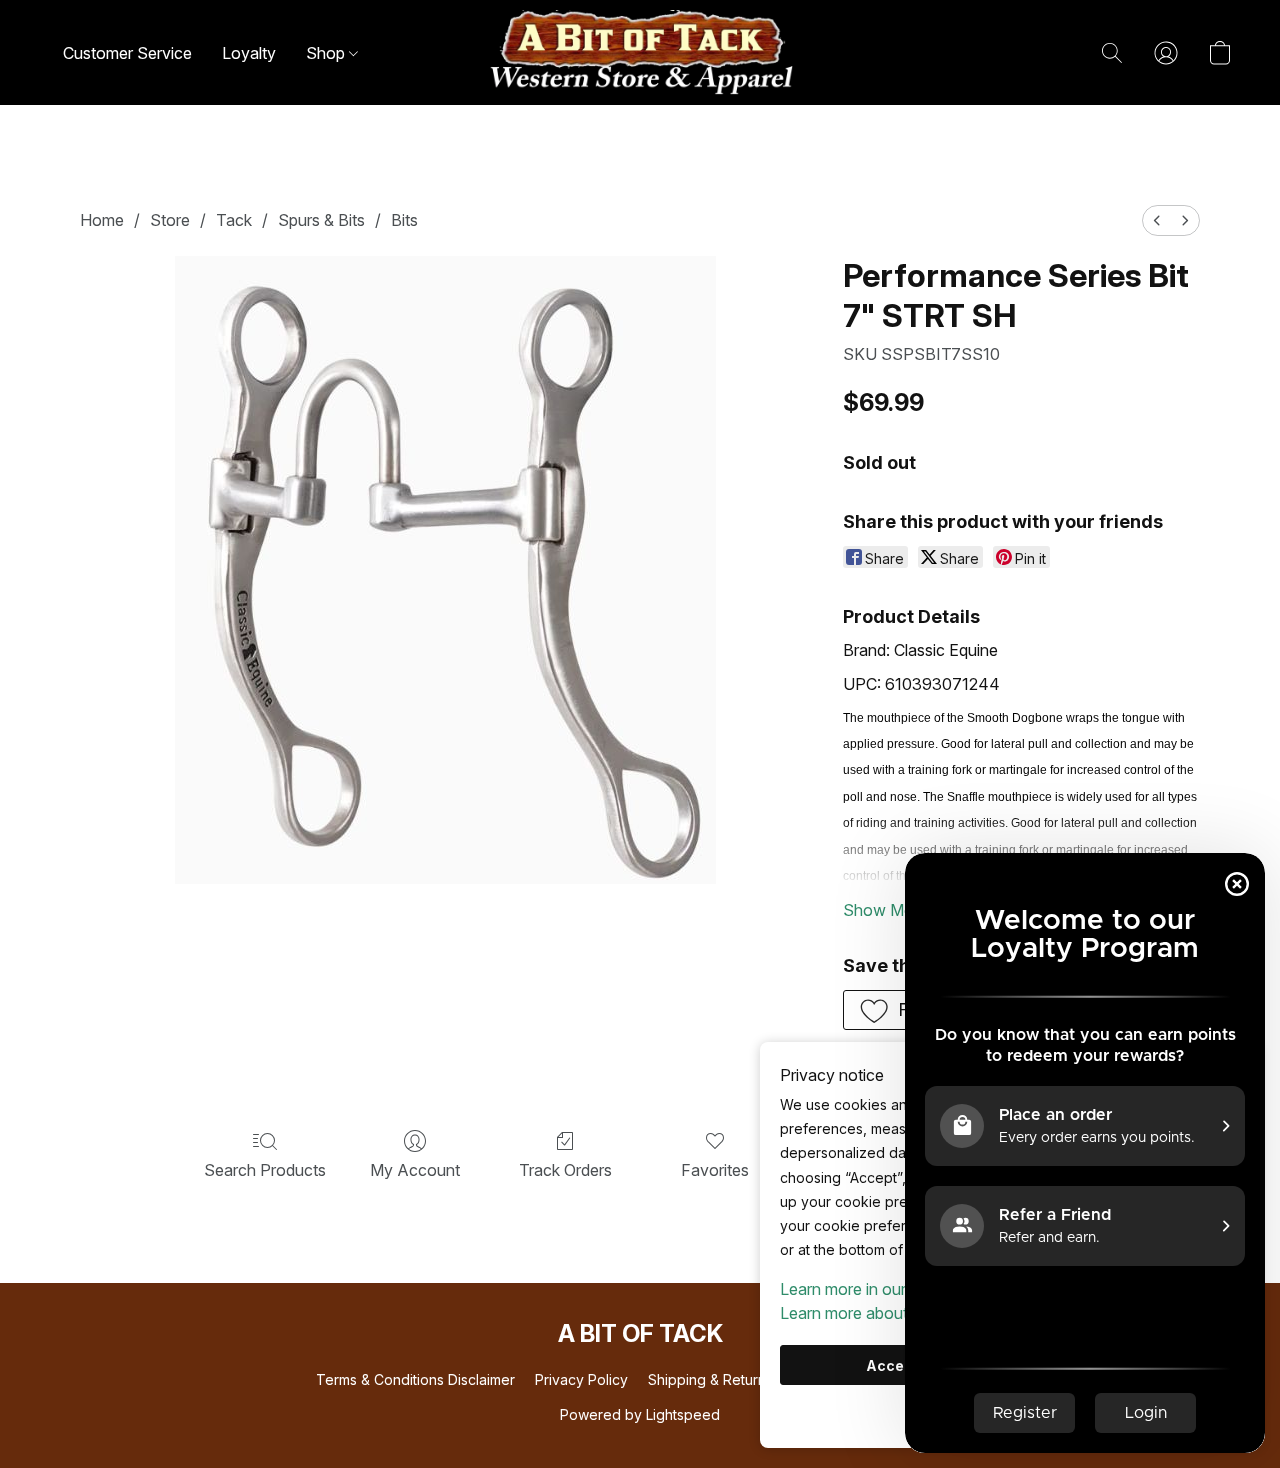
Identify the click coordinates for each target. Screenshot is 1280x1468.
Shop (327, 53)
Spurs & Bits (321, 220)
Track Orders (565, 1170)
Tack (234, 220)
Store (170, 220)
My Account (415, 1170)
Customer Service (127, 53)
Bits (404, 220)
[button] (640, 52)
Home (102, 220)
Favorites (715, 1170)
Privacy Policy (581, 1379)
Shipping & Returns (710, 1379)
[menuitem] (1157, 220)
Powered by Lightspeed (640, 1414)
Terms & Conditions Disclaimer (415, 1379)
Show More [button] (885, 910)
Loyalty (249, 53)
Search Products (265, 1170)
